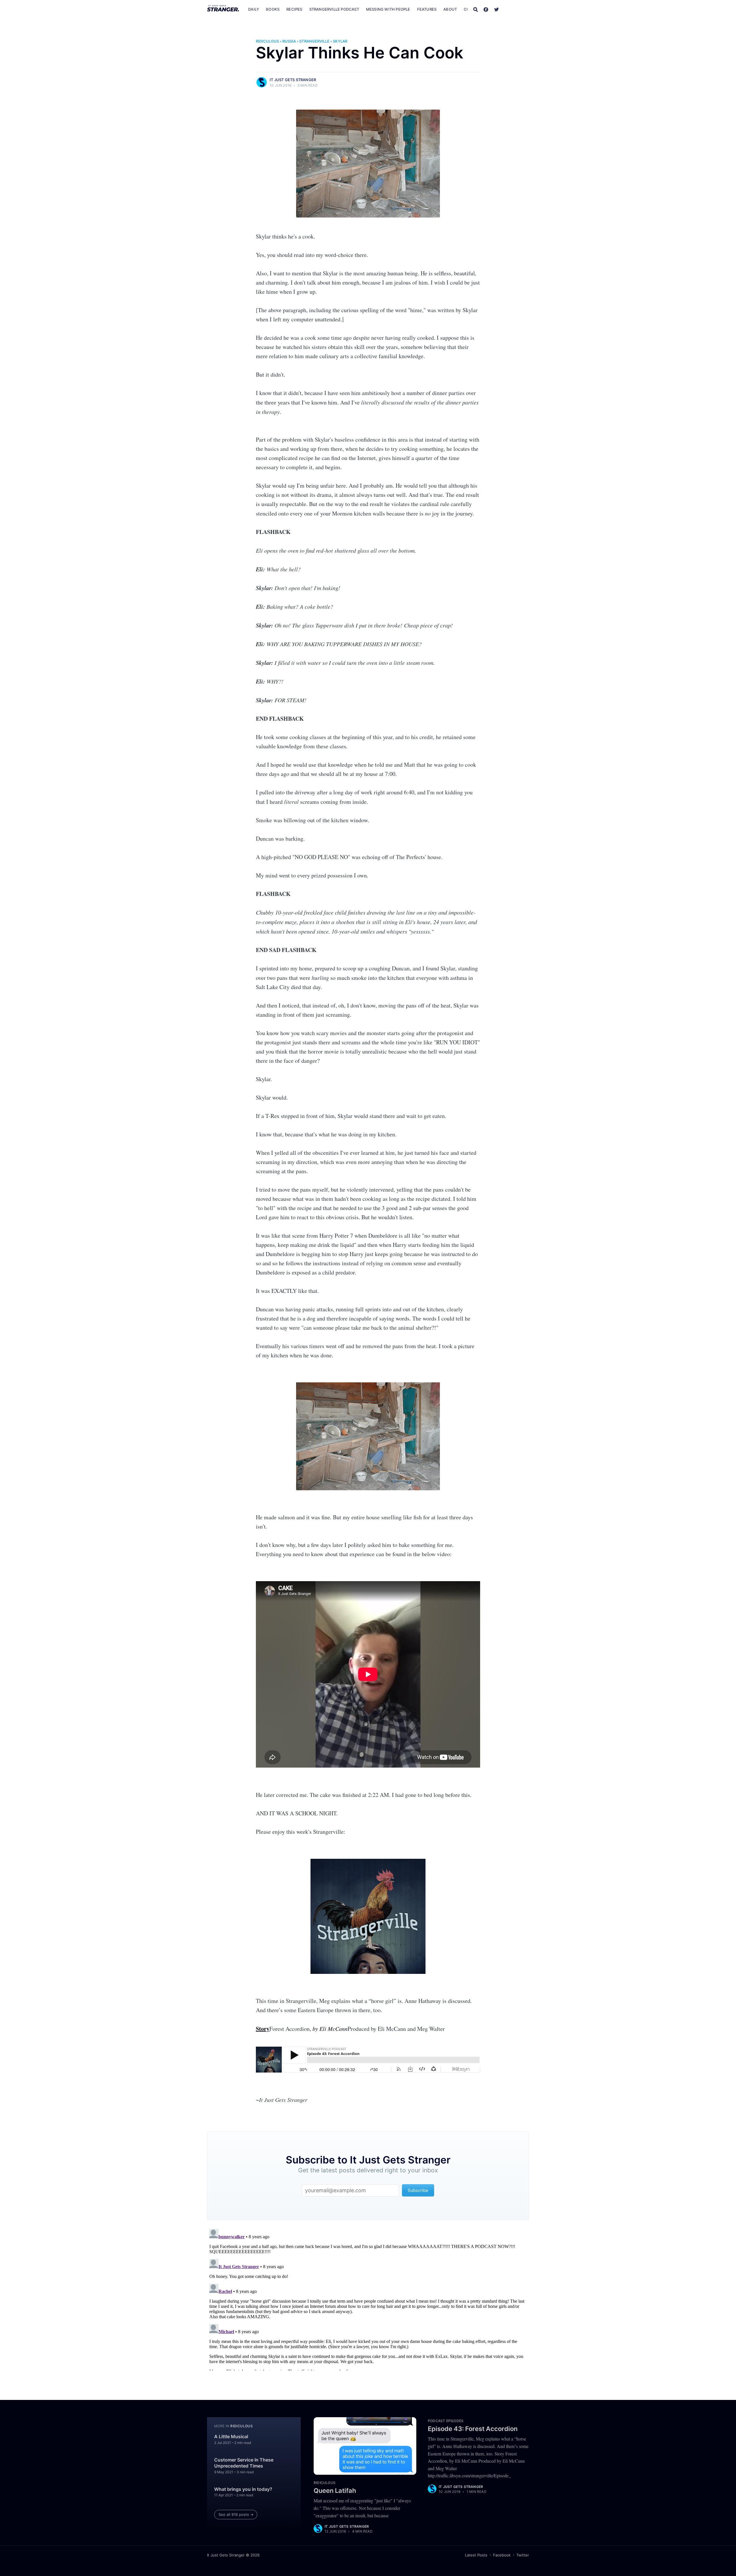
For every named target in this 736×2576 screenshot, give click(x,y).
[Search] (476, 9)
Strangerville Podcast (334, 9)
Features (427, 9)
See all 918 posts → (236, 2514)
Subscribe (517, 9)
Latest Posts (476, 2555)
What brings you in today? (243, 2489)
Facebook (502, 2555)
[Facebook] (486, 9)
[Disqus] (368, 2299)
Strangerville (314, 41)
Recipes (294, 9)
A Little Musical (231, 2436)
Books (273, 9)
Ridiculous (267, 41)
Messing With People (388, 9)
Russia (289, 41)
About (450, 9)
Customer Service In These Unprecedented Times (244, 2463)
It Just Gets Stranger (293, 80)
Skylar (340, 41)
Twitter (523, 2555)
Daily (254, 9)
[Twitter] (497, 9)
